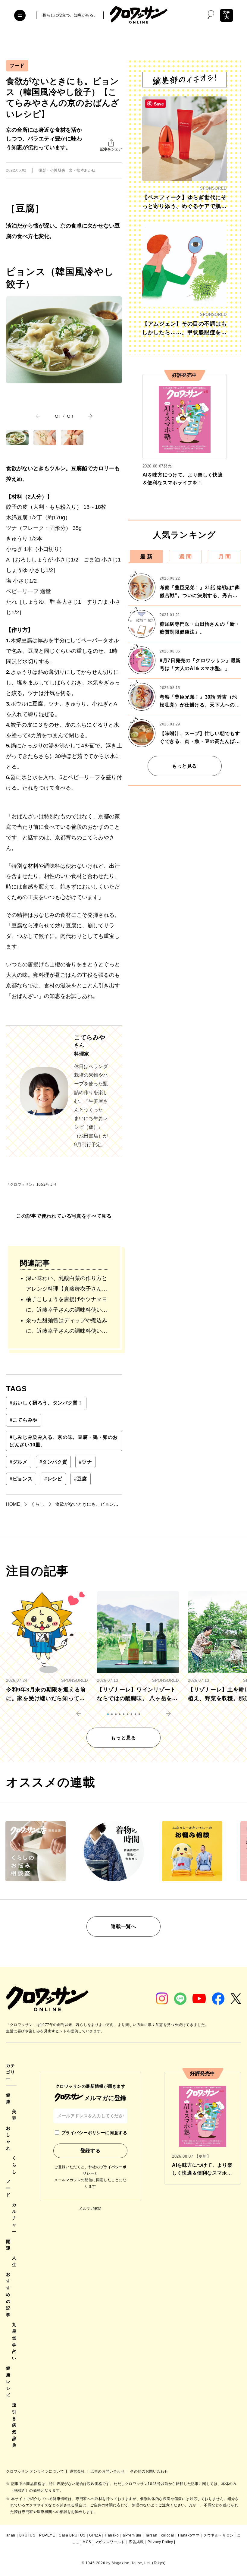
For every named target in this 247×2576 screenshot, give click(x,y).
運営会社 (78, 2471)
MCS (87, 2542)
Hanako (112, 2535)
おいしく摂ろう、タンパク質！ (46, 1403)
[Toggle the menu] (20, 15)
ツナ (85, 1462)
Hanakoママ (189, 2535)
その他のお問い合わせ (149, 2471)
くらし (14, 2165)
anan (11, 2535)
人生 (14, 2261)
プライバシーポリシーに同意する (94, 2133)
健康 (8, 2098)
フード (17, 66)
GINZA (95, 2535)
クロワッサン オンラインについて (36, 2471)
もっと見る (184, 766)
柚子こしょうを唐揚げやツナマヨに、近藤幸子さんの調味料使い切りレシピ (67, 1306)
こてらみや (24, 1420)
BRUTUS (27, 2535)
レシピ (53, 1479)
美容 (14, 2115)
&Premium (132, 2535)
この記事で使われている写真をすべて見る (64, 1216)
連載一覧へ (123, 1926)
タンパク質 (53, 1462)
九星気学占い (14, 2342)
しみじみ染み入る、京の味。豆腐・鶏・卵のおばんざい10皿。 (64, 1441)
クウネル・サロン (219, 2535)
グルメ (19, 1462)
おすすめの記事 (8, 2294)
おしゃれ (8, 2138)
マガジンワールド (110, 2542)
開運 (8, 2245)
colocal (168, 2535)
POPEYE (47, 2535)
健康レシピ (8, 2382)
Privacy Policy (160, 2542)
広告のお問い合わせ (108, 2471)
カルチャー (14, 2218)
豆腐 (81, 1479)
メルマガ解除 (90, 2209)
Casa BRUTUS (72, 2535)
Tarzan (151, 2535)
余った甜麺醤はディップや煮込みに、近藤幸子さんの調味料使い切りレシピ (67, 1327)
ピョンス (21, 1479)
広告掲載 (136, 2542)
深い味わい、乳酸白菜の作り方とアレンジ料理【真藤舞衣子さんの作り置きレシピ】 (67, 1285)
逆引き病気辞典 (14, 2425)
